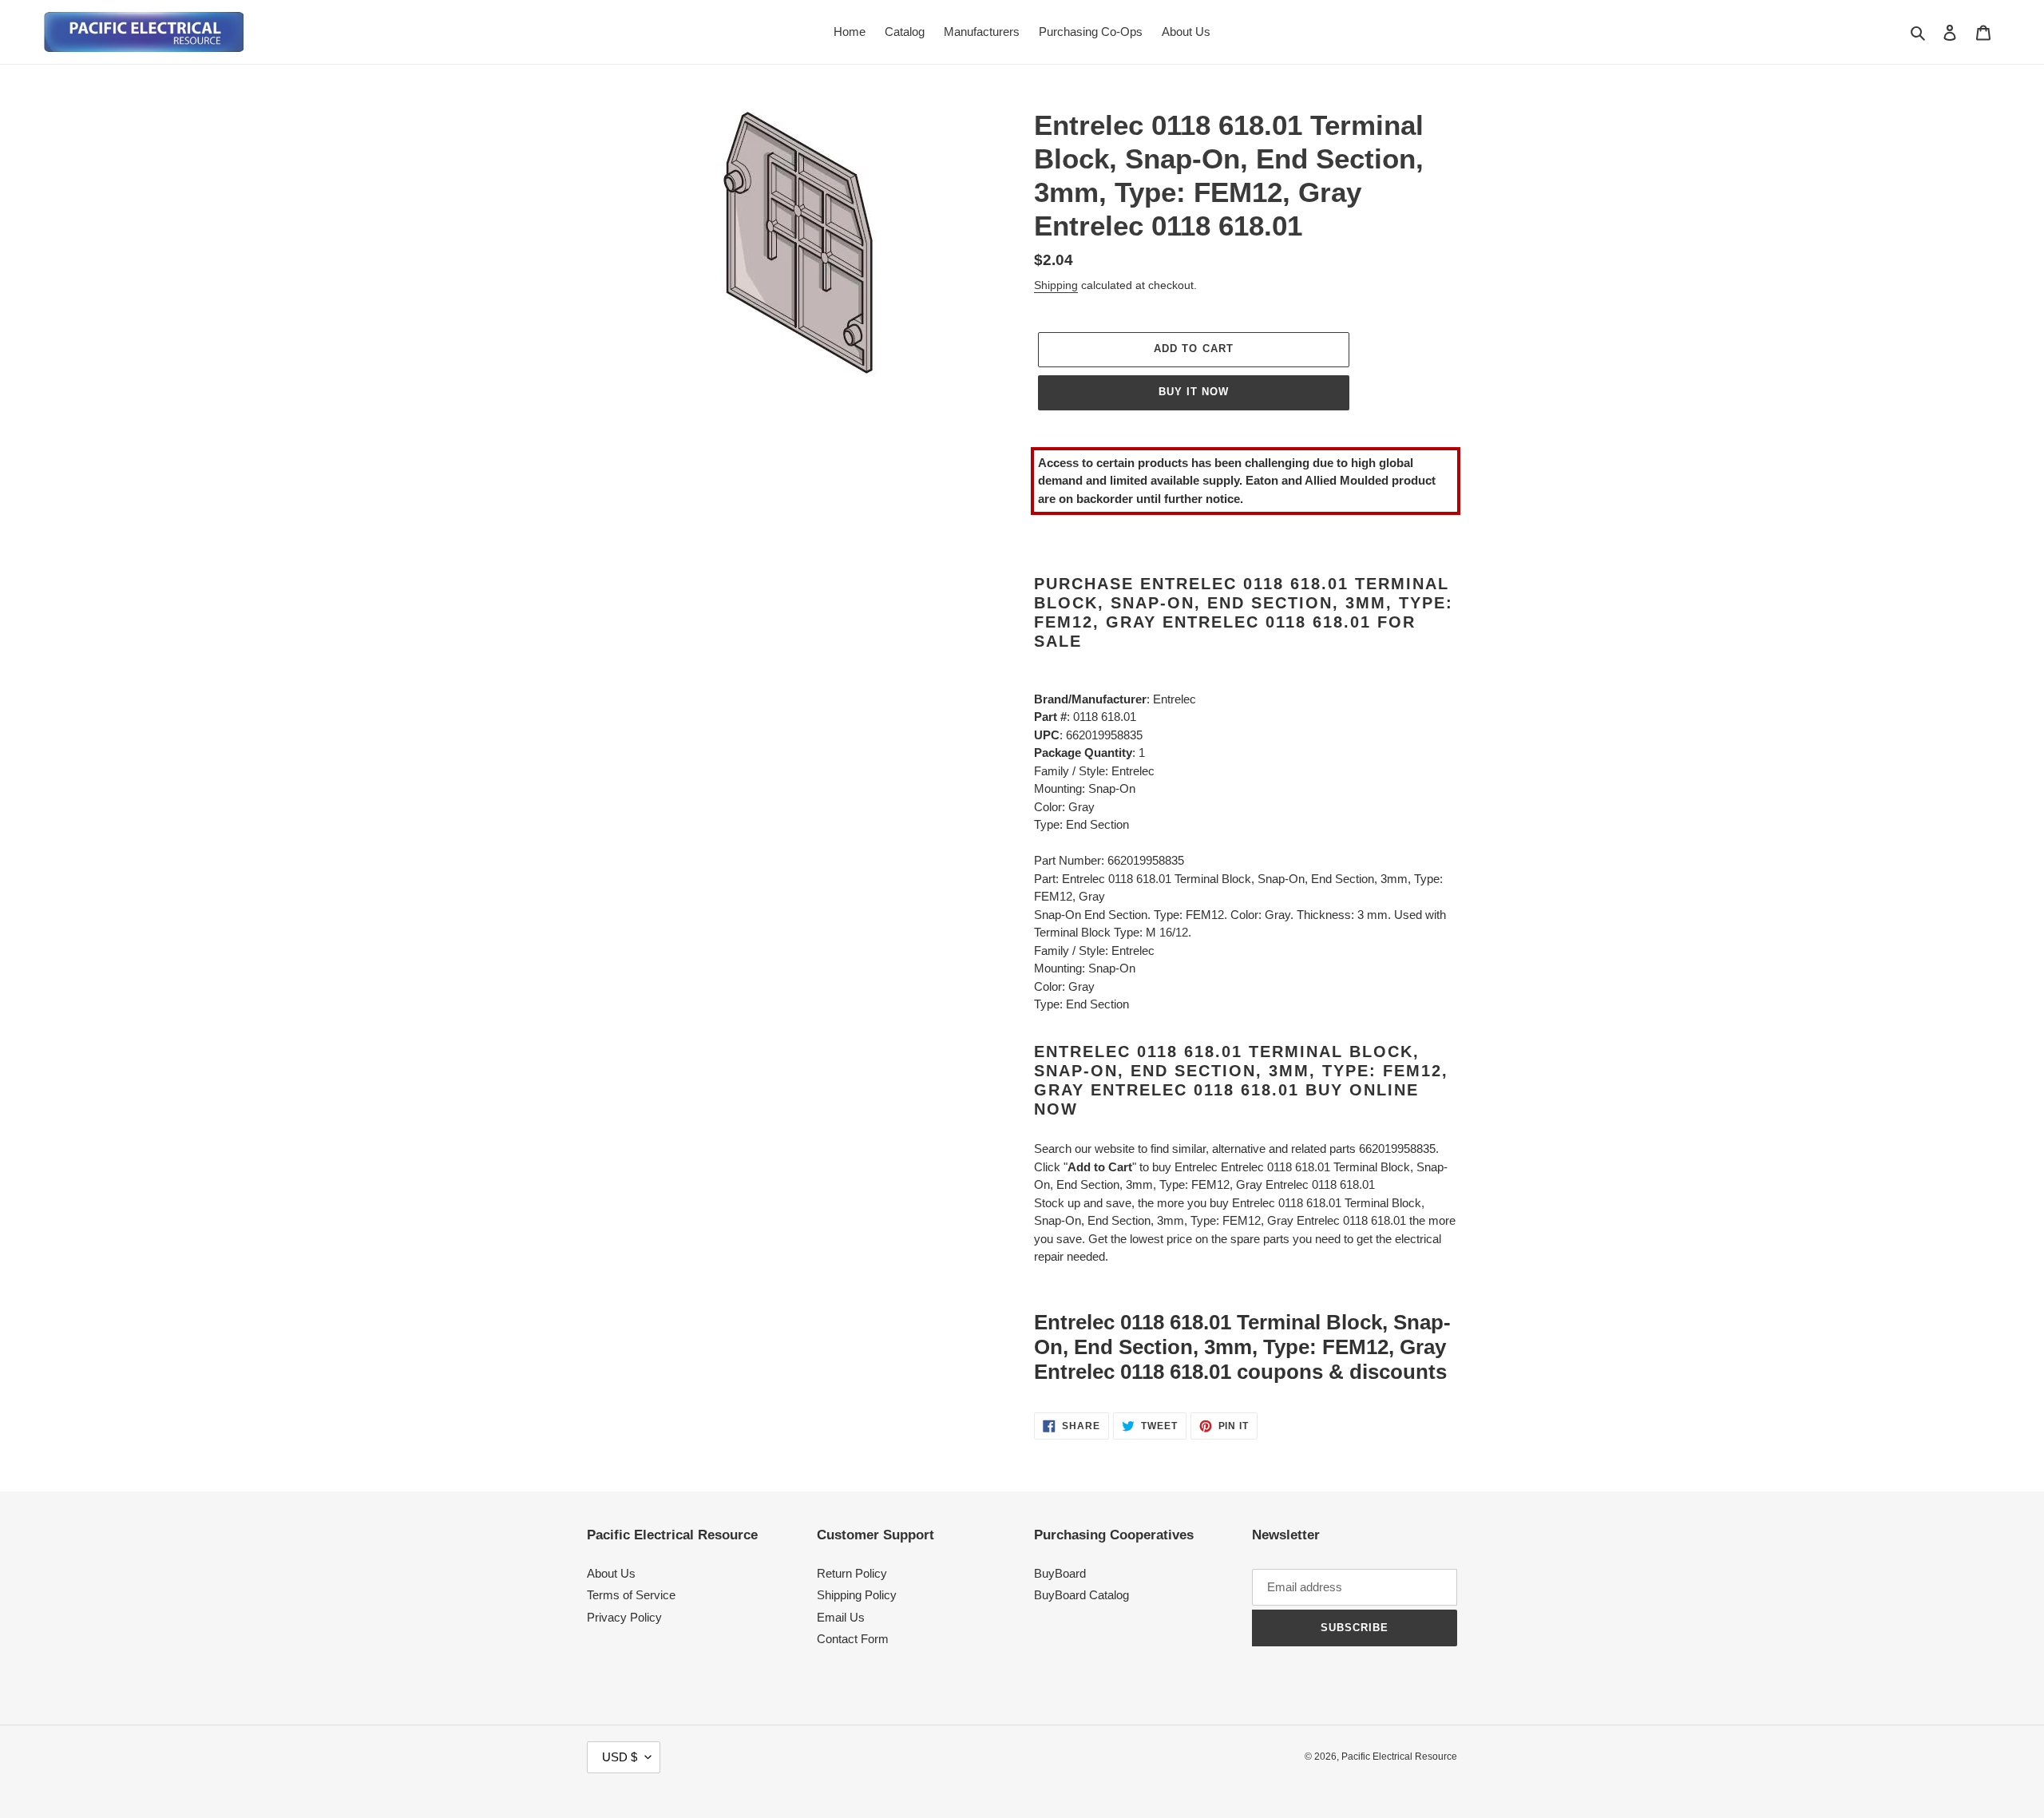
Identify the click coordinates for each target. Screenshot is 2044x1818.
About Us (611, 1573)
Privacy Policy (624, 1617)
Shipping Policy (857, 1595)
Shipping (1056, 285)
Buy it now (1194, 392)
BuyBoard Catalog (1081, 1595)
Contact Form (853, 1639)
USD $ (620, 1757)
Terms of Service (631, 1595)
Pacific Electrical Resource (1399, 1757)
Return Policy (852, 1573)
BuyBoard (1060, 1573)
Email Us (841, 1617)
